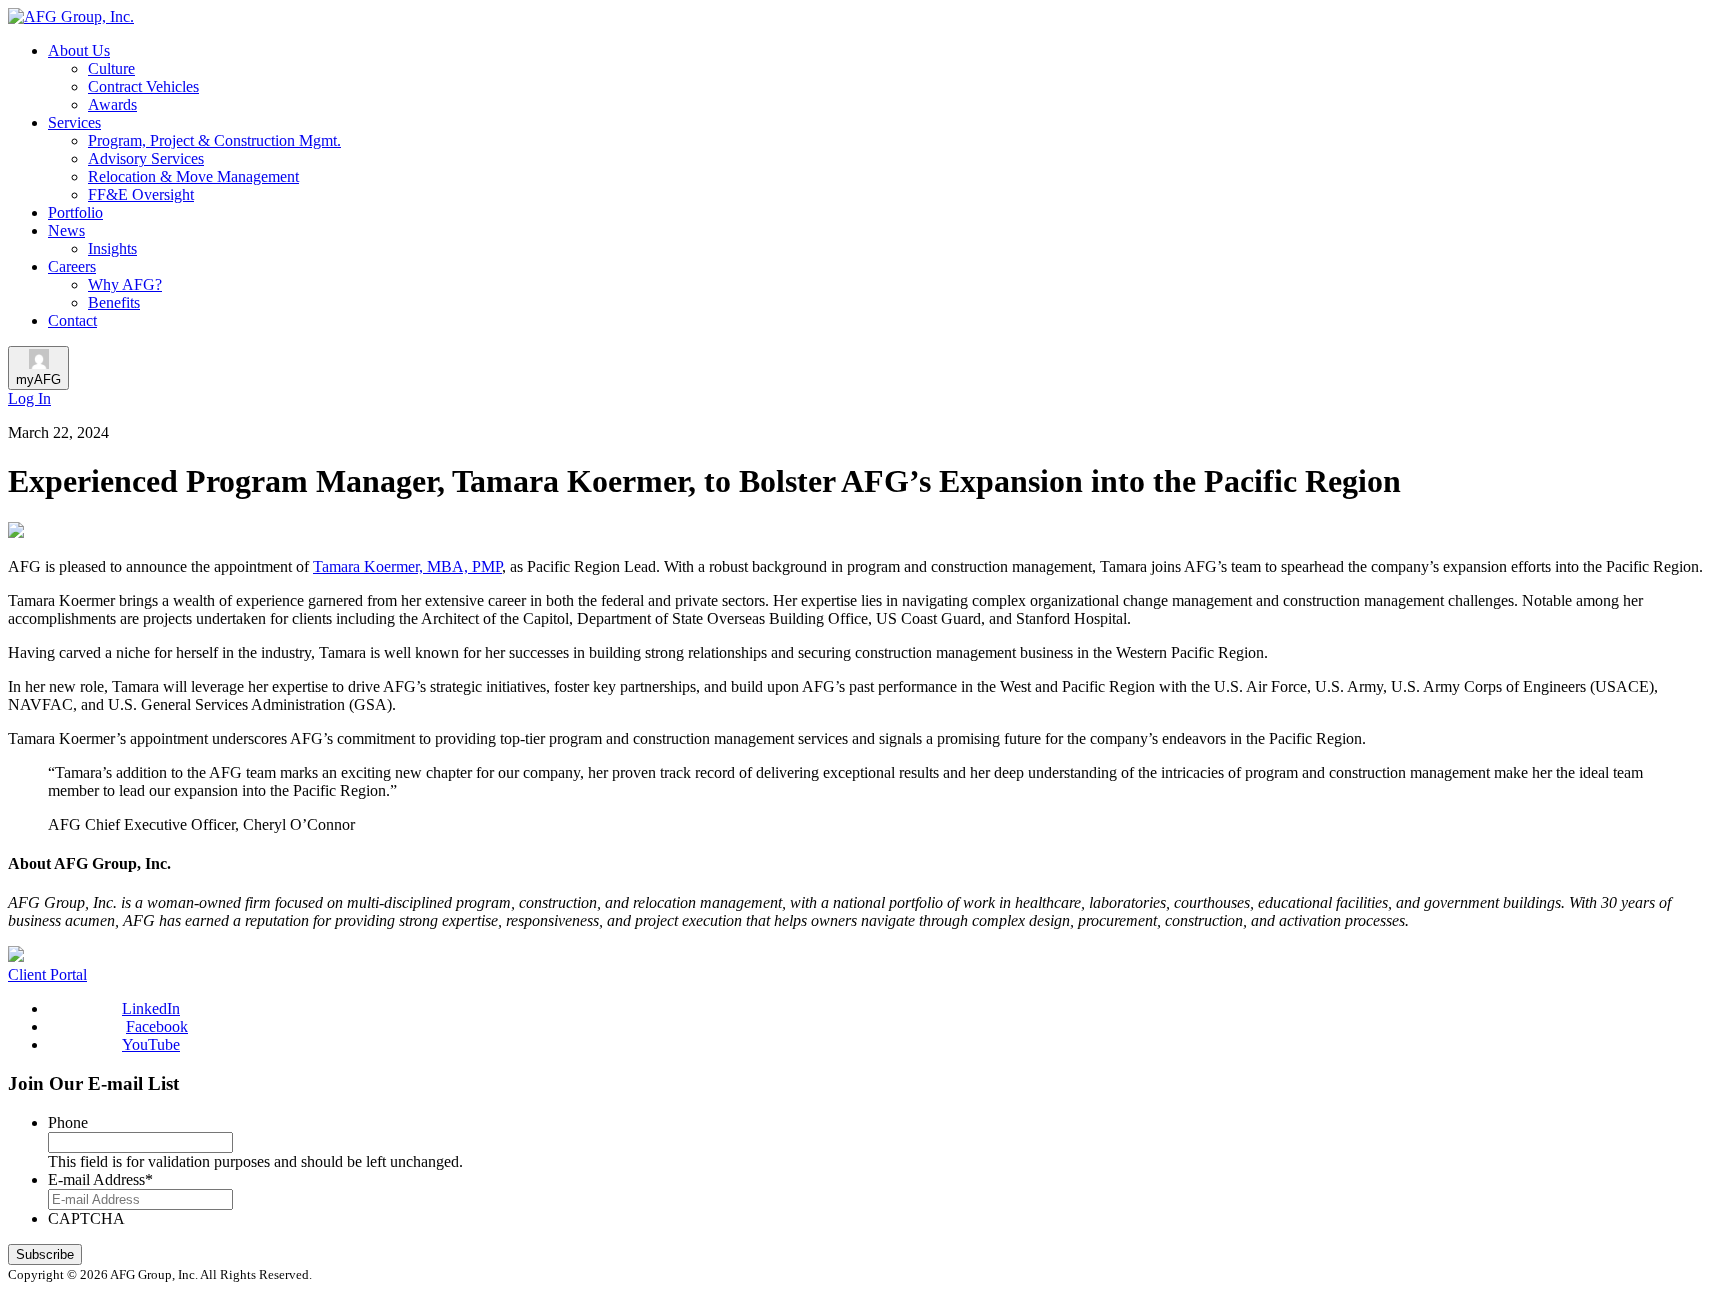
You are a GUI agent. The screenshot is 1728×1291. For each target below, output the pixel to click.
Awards (112, 104)
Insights (112, 248)
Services (74, 122)
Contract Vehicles (143, 86)
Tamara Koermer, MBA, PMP (407, 566)
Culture (111, 68)
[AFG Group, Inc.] (71, 16)
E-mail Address (100, 1179)
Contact (72, 320)
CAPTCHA (86, 1218)
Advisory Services (146, 158)
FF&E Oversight (141, 194)
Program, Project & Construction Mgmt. (214, 140)
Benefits (114, 302)
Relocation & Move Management (193, 176)
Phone (68, 1122)
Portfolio (75, 212)
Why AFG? (125, 284)
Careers (72, 266)
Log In (29, 398)
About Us (79, 50)
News (66, 230)
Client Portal (47, 974)
